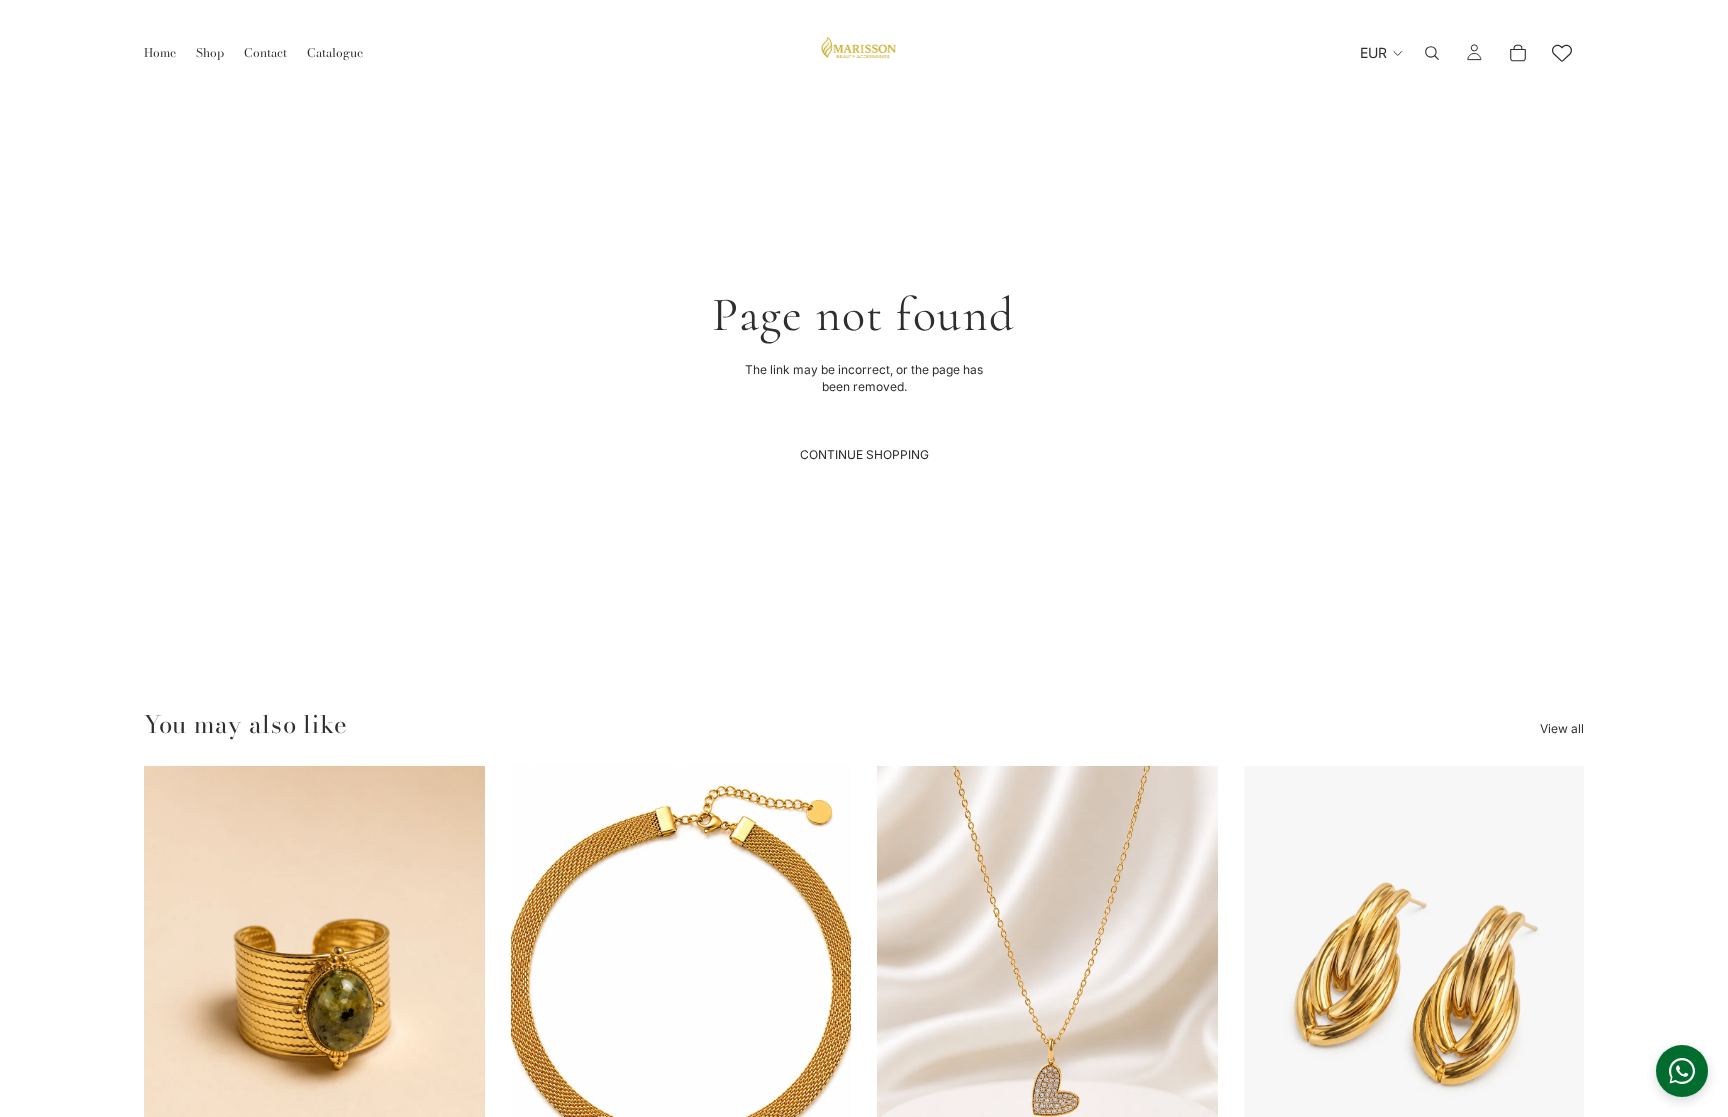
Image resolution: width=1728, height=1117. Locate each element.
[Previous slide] (174, 979)
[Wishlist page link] (1562, 53)
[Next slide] (455, 979)
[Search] (1432, 53)
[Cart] (1518, 53)
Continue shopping (864, 454)
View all (1562, 728)
